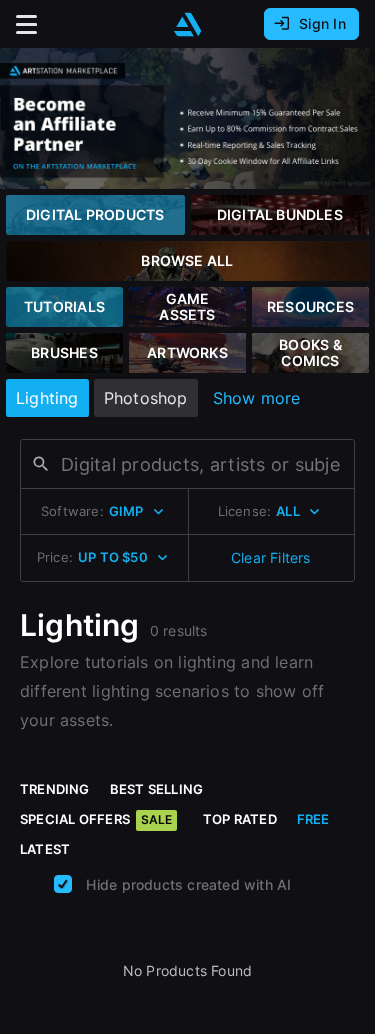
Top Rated (240, 819)
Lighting (47, 398)
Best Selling (157, 789)
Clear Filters (271, 557)
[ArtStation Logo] (188, 24)
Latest (45, 849)
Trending (55, 789)
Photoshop (146, 398)
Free (313, 819)
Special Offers (96, 819)
